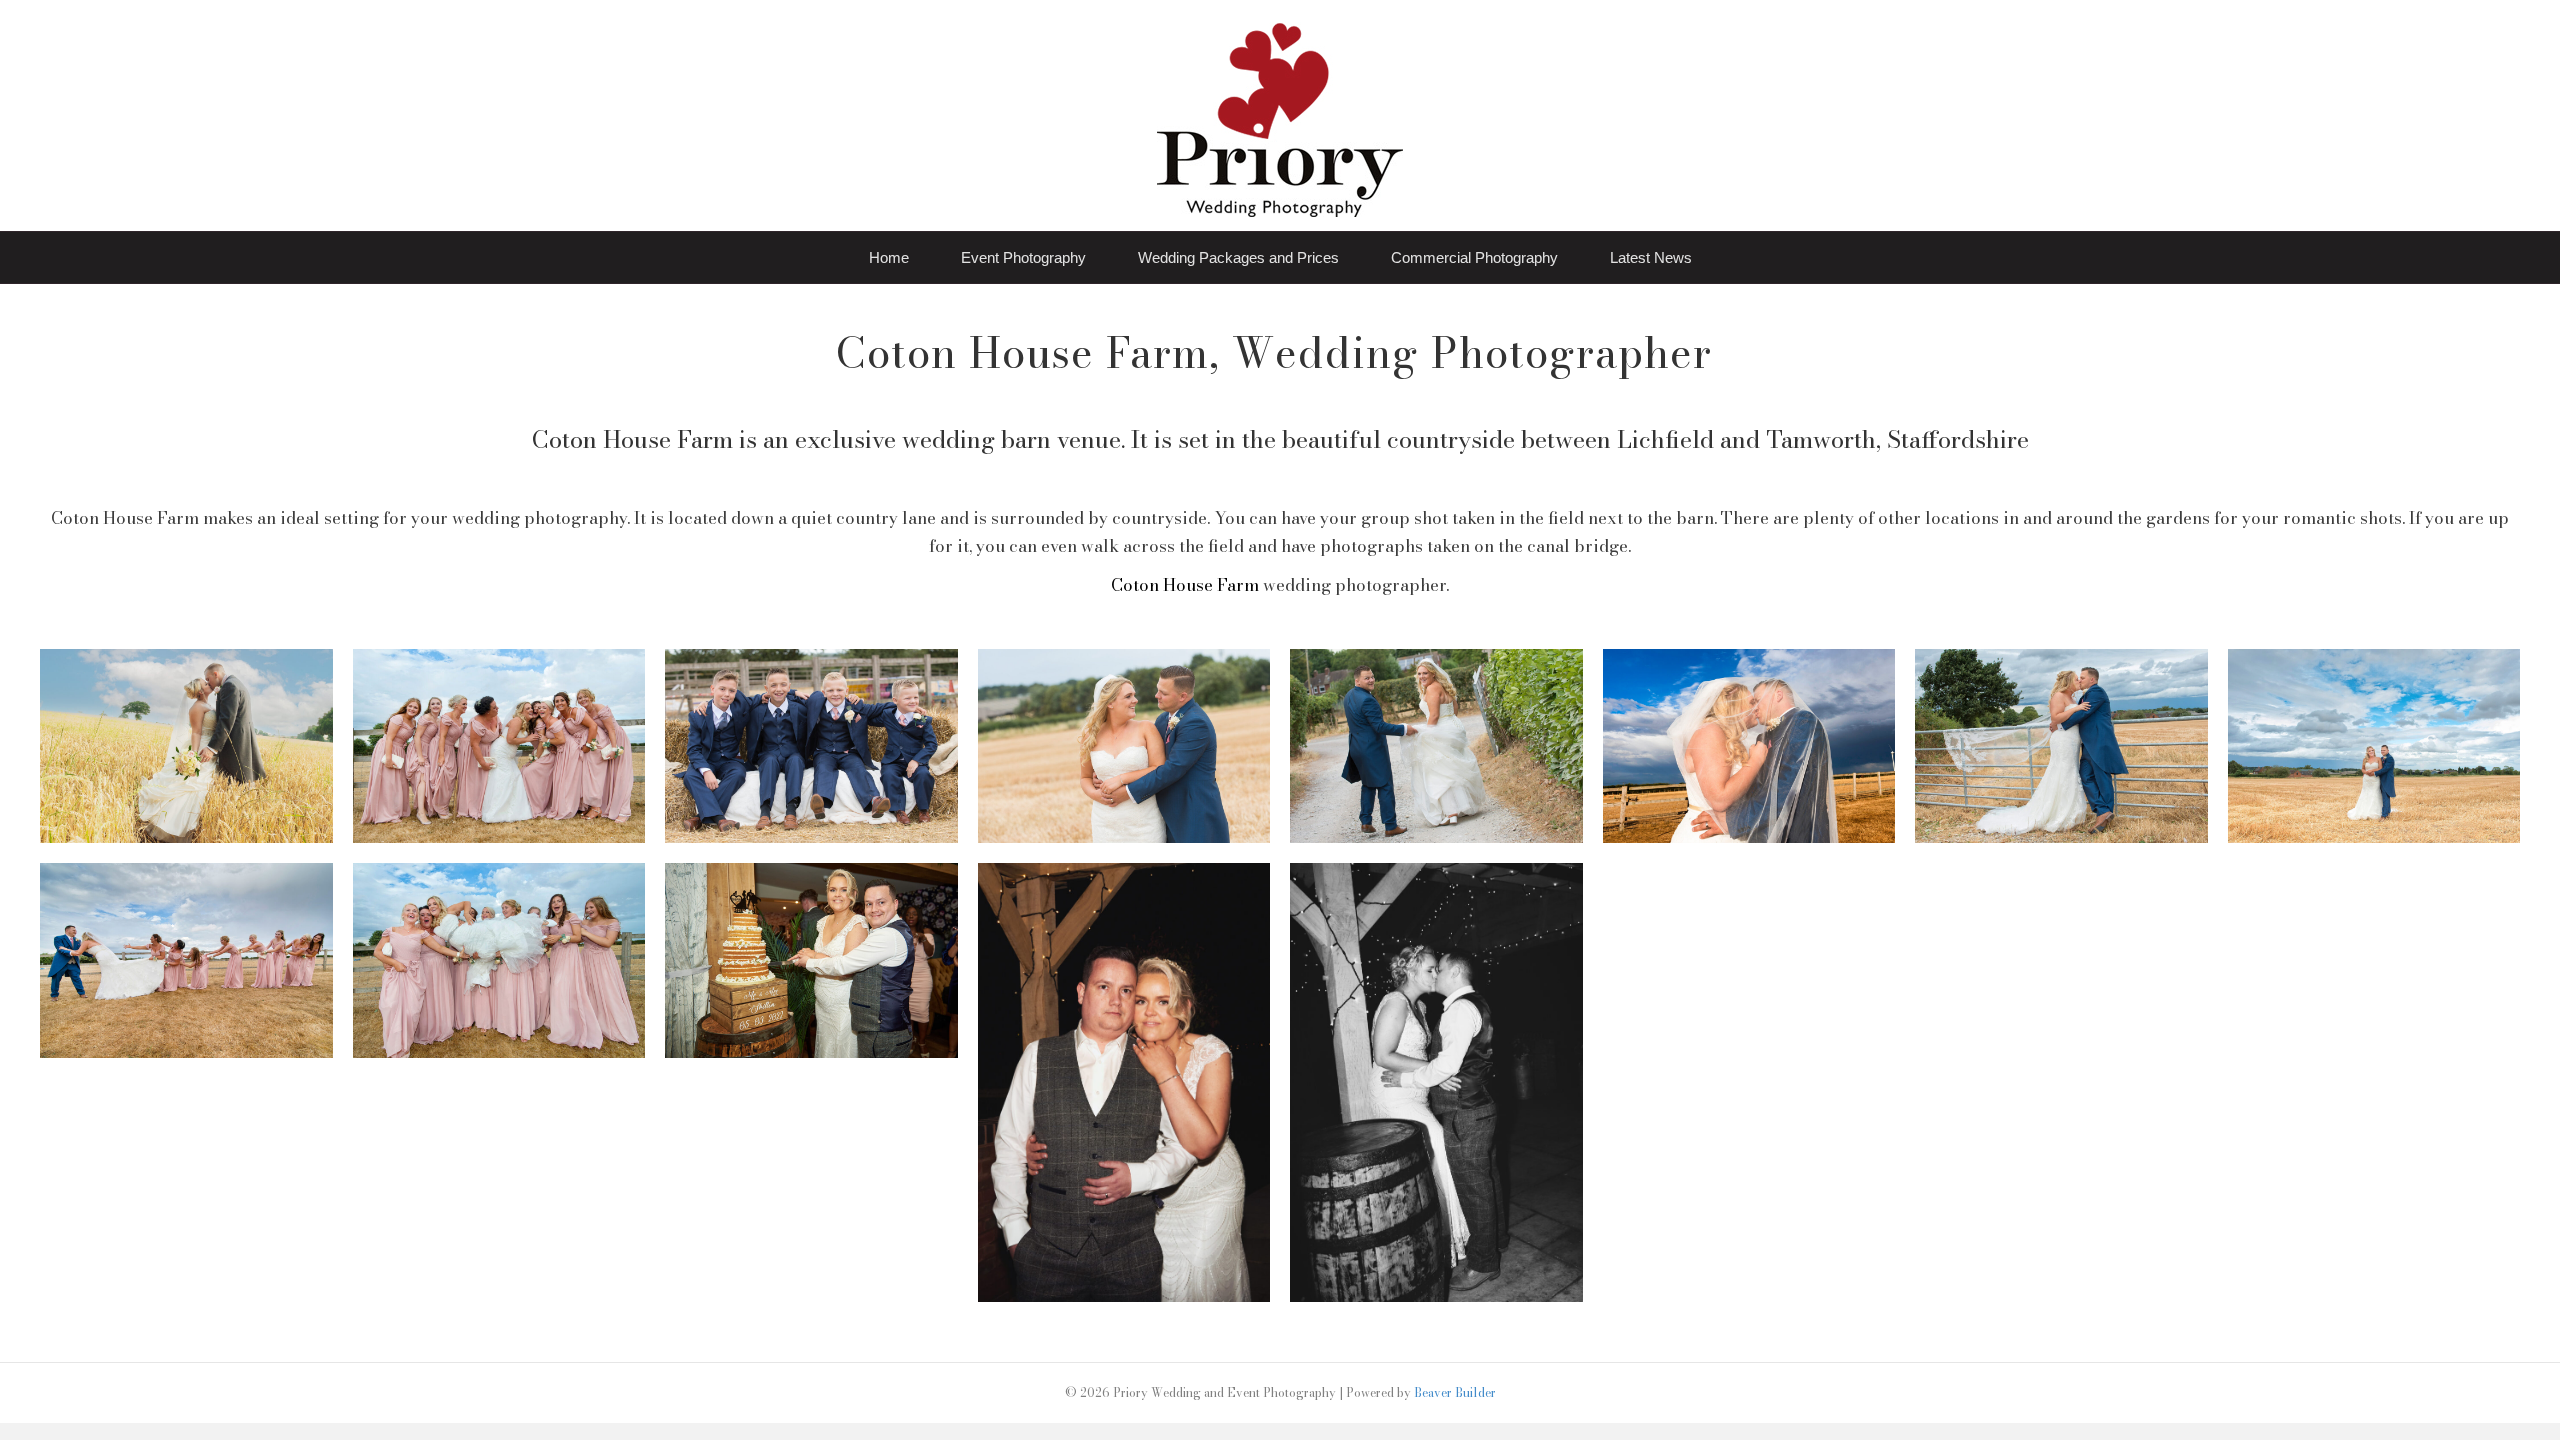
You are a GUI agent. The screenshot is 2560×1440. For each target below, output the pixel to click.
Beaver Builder (1455, 1392)
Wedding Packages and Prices (1238, 257)
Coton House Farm (1185, 585)
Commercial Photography (1474, 257)
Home (889, 257)
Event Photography (1023, 257)
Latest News (1651, 257)
